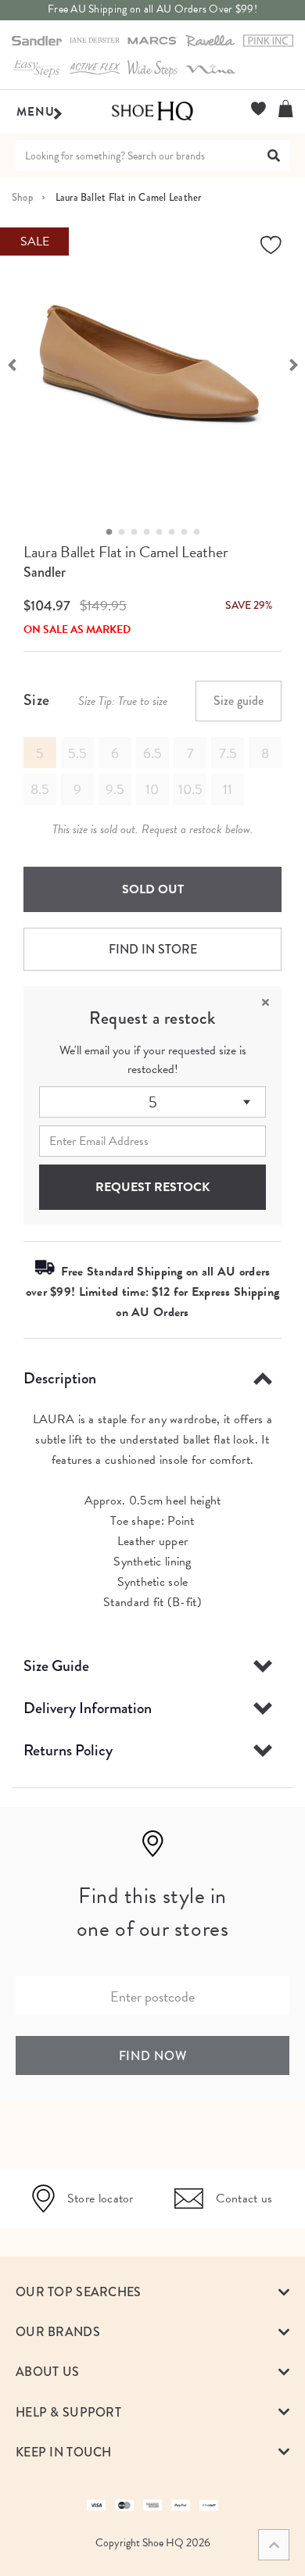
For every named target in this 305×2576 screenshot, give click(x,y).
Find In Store (153, 949)
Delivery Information (88, 1708)
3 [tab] (138, 532)
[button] (152, 2292)
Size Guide (56, 1666)
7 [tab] (188, 532)
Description (60, 1378)
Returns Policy (68, 1750)
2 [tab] (126, 532)
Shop (22, 197)
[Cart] (286, 109)
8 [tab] (201, 532)
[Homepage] (152, 112)
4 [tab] (151, 532)
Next (293, 363)
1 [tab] (113, 532)
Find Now (153, 2056)
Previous (12, 363)
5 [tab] (163, 532)
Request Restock (152, 1187)
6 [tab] (176, 532)
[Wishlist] (258, 109)
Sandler (45, 572)
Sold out (153, 889)
